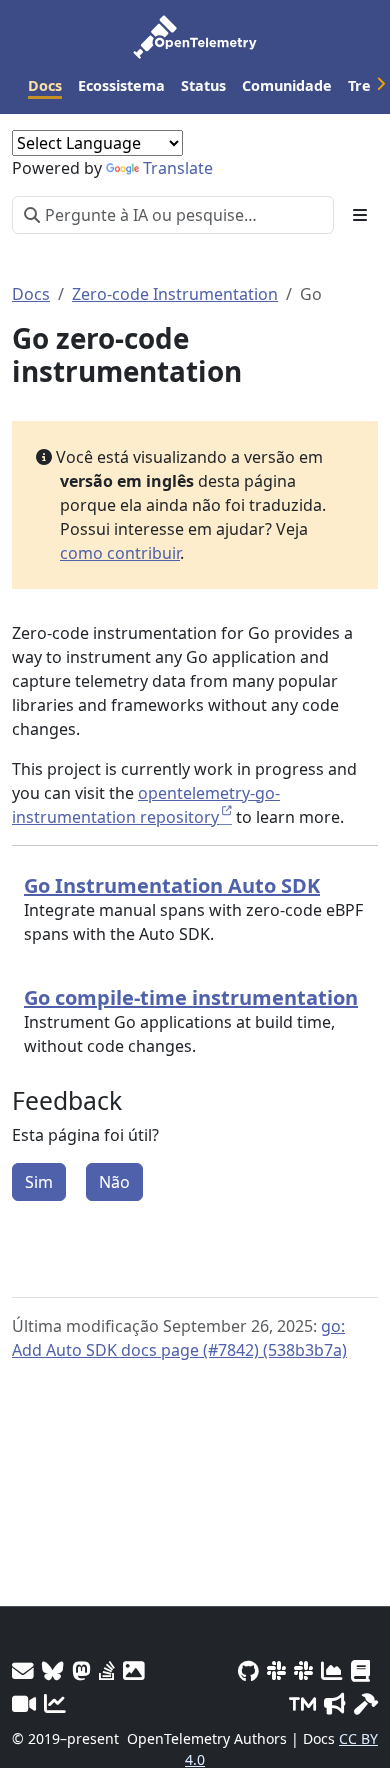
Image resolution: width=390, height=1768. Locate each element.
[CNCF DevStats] (332, 1670)
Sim (39, 1182)
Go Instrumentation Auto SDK (172, 885)
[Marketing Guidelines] (335, 1703)
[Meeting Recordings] (24, 1703)
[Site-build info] (366, 1703)
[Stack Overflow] (107, 1670)
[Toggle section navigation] (360, 215)
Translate (178, 168)
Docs (31, 294)
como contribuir (120, 553)
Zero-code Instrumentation (175, 294)
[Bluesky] (53, 1670)
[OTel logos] (134, 1670)
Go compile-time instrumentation (191, 997)
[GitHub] (248, 1670)
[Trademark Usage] (302, 1703)
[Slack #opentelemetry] (303, 1670)
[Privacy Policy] (360, 1670)
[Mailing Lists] (23, 1670)
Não (114, 1182)
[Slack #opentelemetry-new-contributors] (276, 1670)
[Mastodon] (81, 1670)
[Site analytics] (55, 1703)
